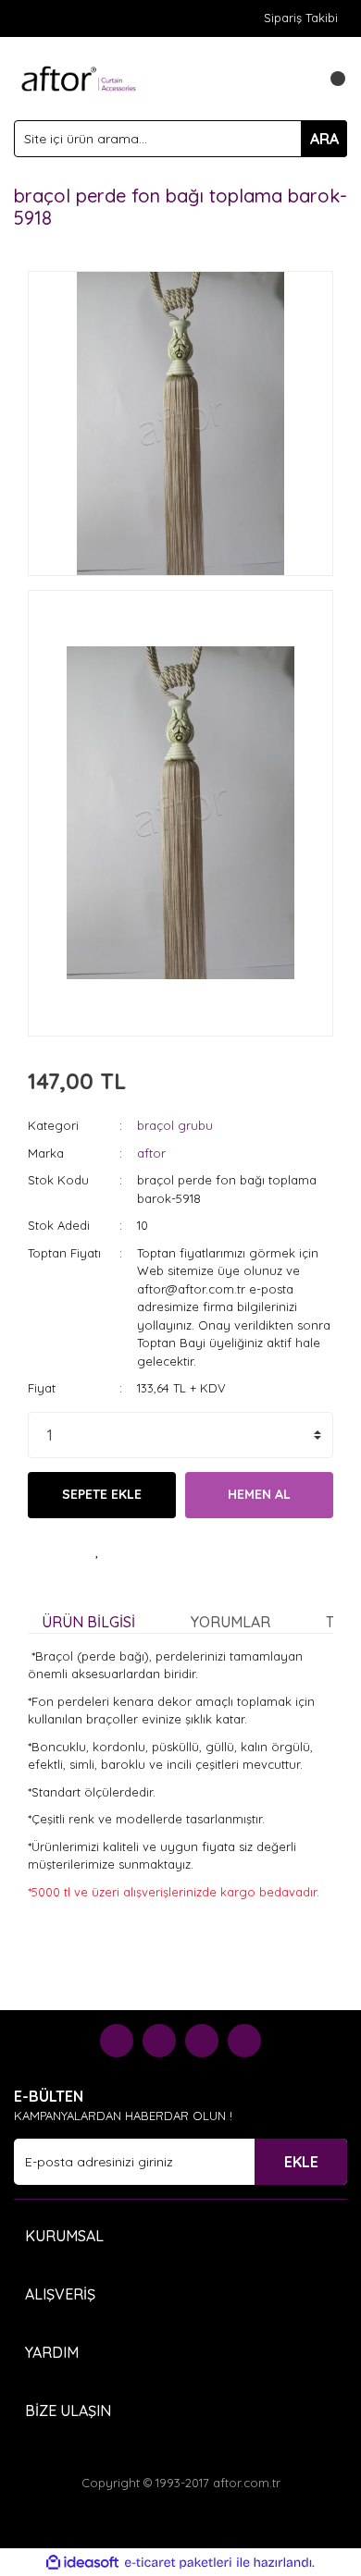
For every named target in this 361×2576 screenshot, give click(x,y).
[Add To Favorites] (97, 1551)
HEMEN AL (259, 1494)
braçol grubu (175, 1125)
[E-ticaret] (178, 2563)
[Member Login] (292, 79)
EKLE (301, 2162)
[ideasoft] (82, 2563)
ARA (324, 139)
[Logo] (79, 77)
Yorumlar (230, 1622)
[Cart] (329, 79)
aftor (151, 1153)
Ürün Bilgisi (88, 1622)
